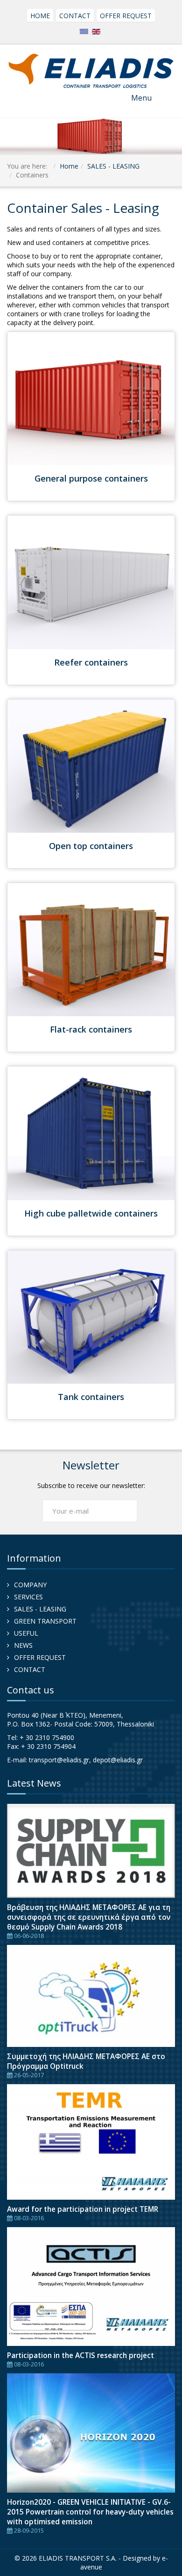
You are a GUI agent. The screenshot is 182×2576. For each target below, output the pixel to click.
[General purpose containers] (91, 398)
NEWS (23, 1645)
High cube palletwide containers (91, 1213)
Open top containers (91, 846)
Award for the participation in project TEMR (83, 2209)
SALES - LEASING (113, 166)
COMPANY (30, 1585)
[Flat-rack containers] (91, 949)
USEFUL (26, 1633)
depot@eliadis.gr (118, 1760)
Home (69, 166)
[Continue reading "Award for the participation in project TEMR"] (91, 2142)
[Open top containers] (91, 765)
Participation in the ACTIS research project (80, 2355)
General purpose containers (91, 478)
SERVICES (28, 1597)
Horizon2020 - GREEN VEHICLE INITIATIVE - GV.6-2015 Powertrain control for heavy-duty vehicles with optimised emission (90, 2512)
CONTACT (75, 16)
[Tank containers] (91, 1316)
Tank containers (91, 1397)
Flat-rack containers (91, 1029)
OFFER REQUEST (126, 16)
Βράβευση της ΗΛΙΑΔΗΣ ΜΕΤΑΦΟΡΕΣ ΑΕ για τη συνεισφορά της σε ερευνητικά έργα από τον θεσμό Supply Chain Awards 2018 (89, 1917)
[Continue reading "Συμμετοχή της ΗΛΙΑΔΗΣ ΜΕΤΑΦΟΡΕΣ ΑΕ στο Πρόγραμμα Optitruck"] (91, 1996)
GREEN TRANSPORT (45, 1621)
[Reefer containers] (91, 581)
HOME (40, 16)
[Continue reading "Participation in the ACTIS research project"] (91, 2287)
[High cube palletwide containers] (91, 1132)
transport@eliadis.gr (59, 1760)
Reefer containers (91, 662)
